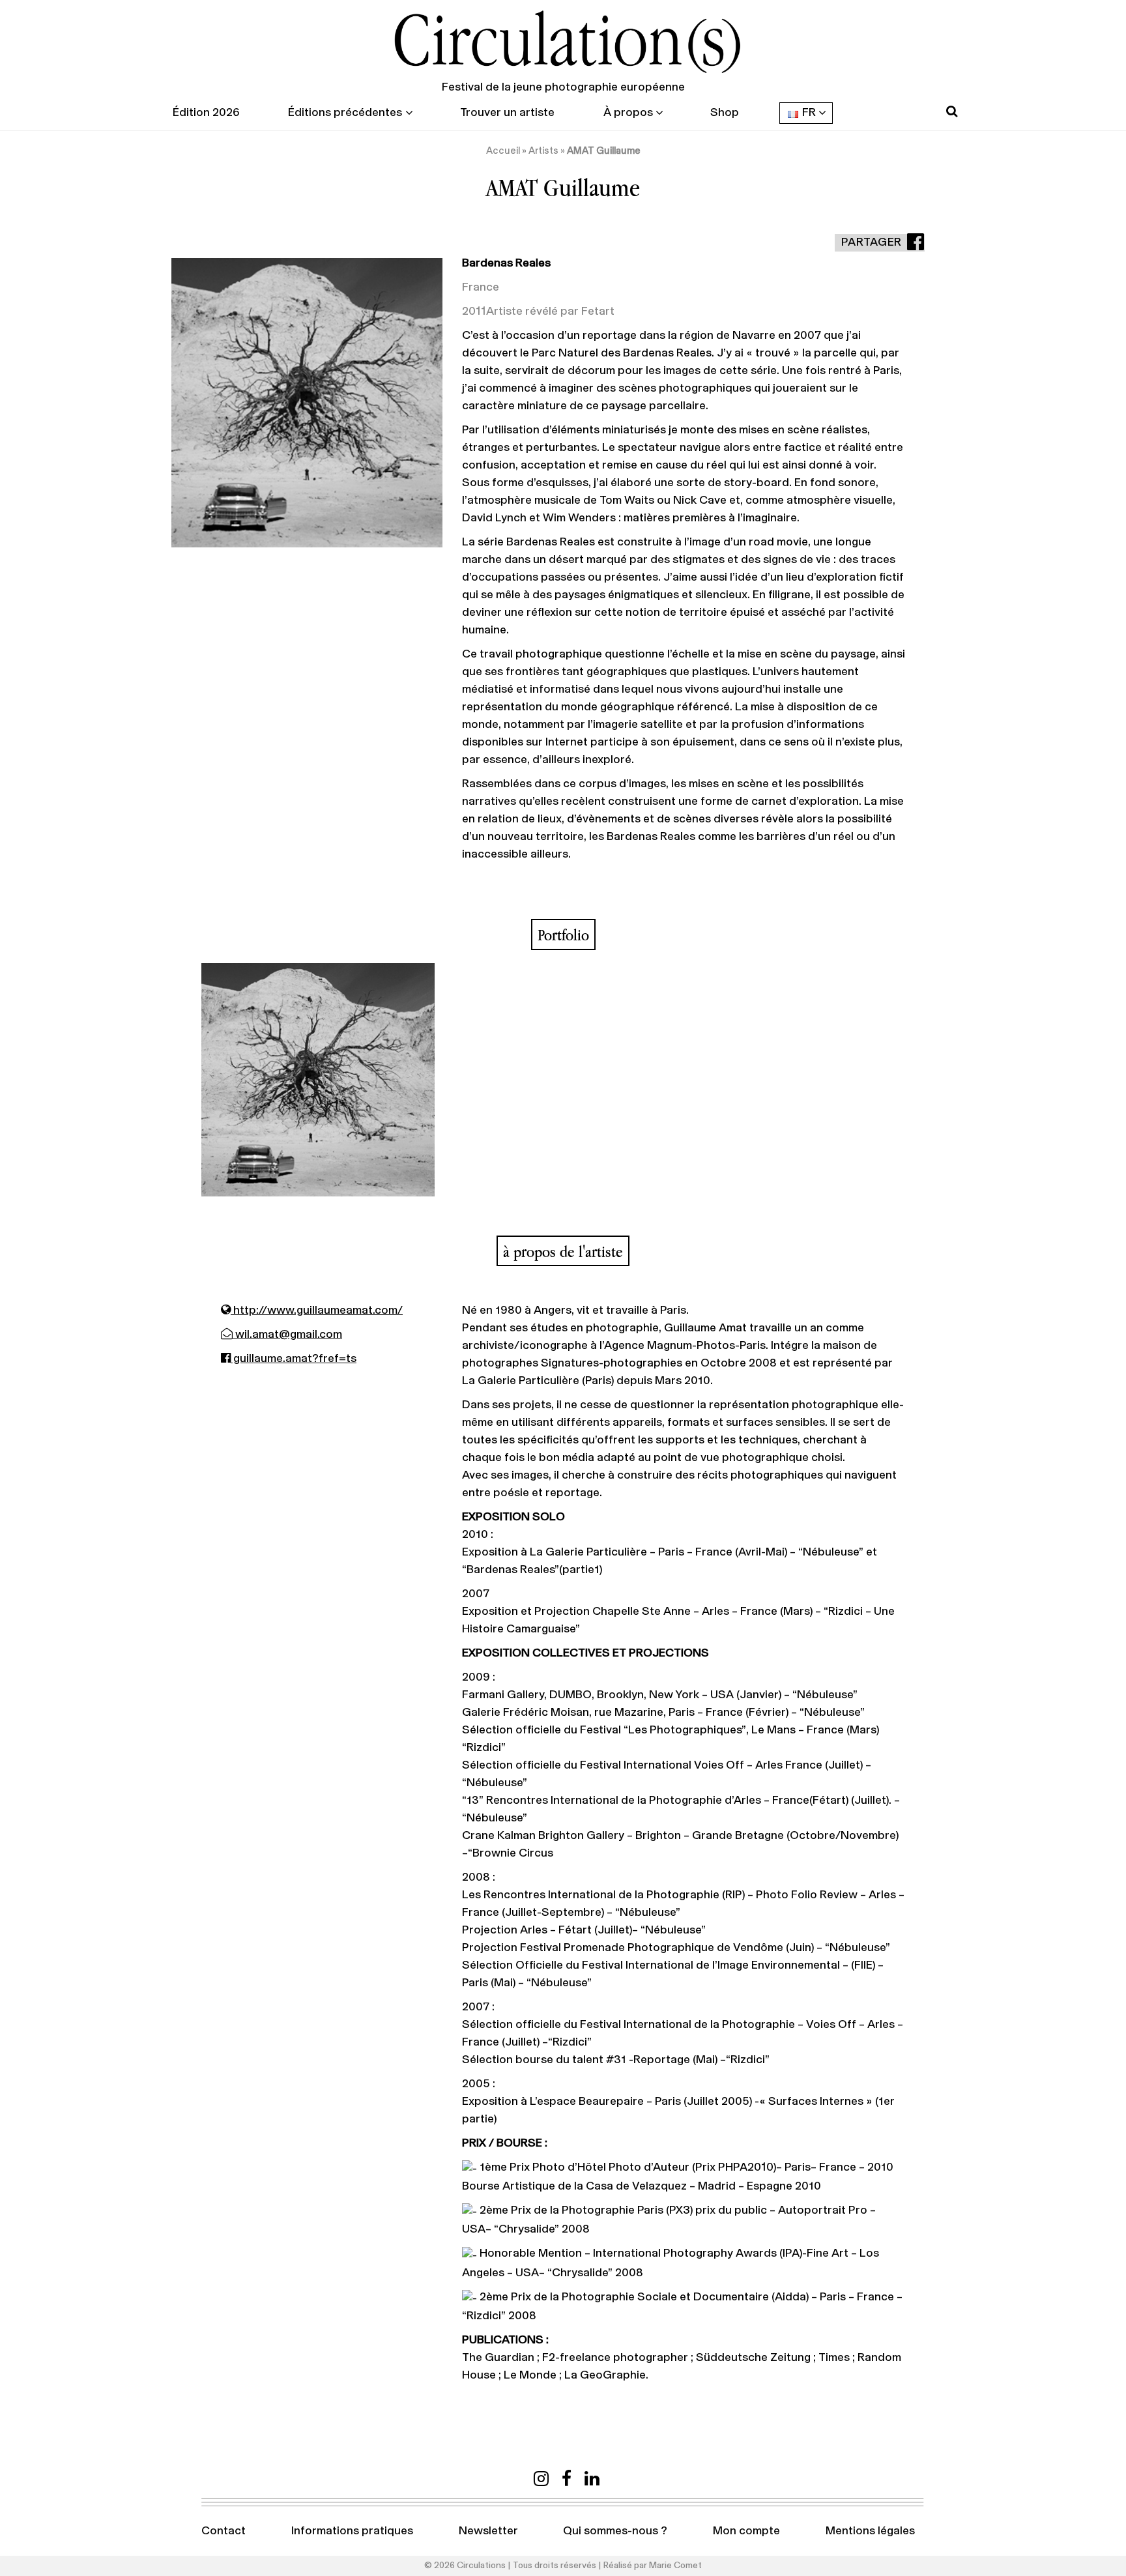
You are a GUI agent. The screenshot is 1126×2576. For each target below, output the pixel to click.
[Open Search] (952, 112)
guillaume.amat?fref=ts (294, 1359)
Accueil (503, 151)
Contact (224, 2531)
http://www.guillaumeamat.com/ (317, 1310)
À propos (628, 113)
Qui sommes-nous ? (615, 2531)
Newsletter (488, 2531)
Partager (872, 242)
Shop (725, 113)
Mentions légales (870, 2531)
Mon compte (746, 2531)
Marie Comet (675, 2566)
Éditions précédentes (345, 113)
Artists (543, 151)
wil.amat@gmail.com (287, 1335)
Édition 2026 (206, 113)
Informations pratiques (352, 2531)
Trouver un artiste (507, 113)
